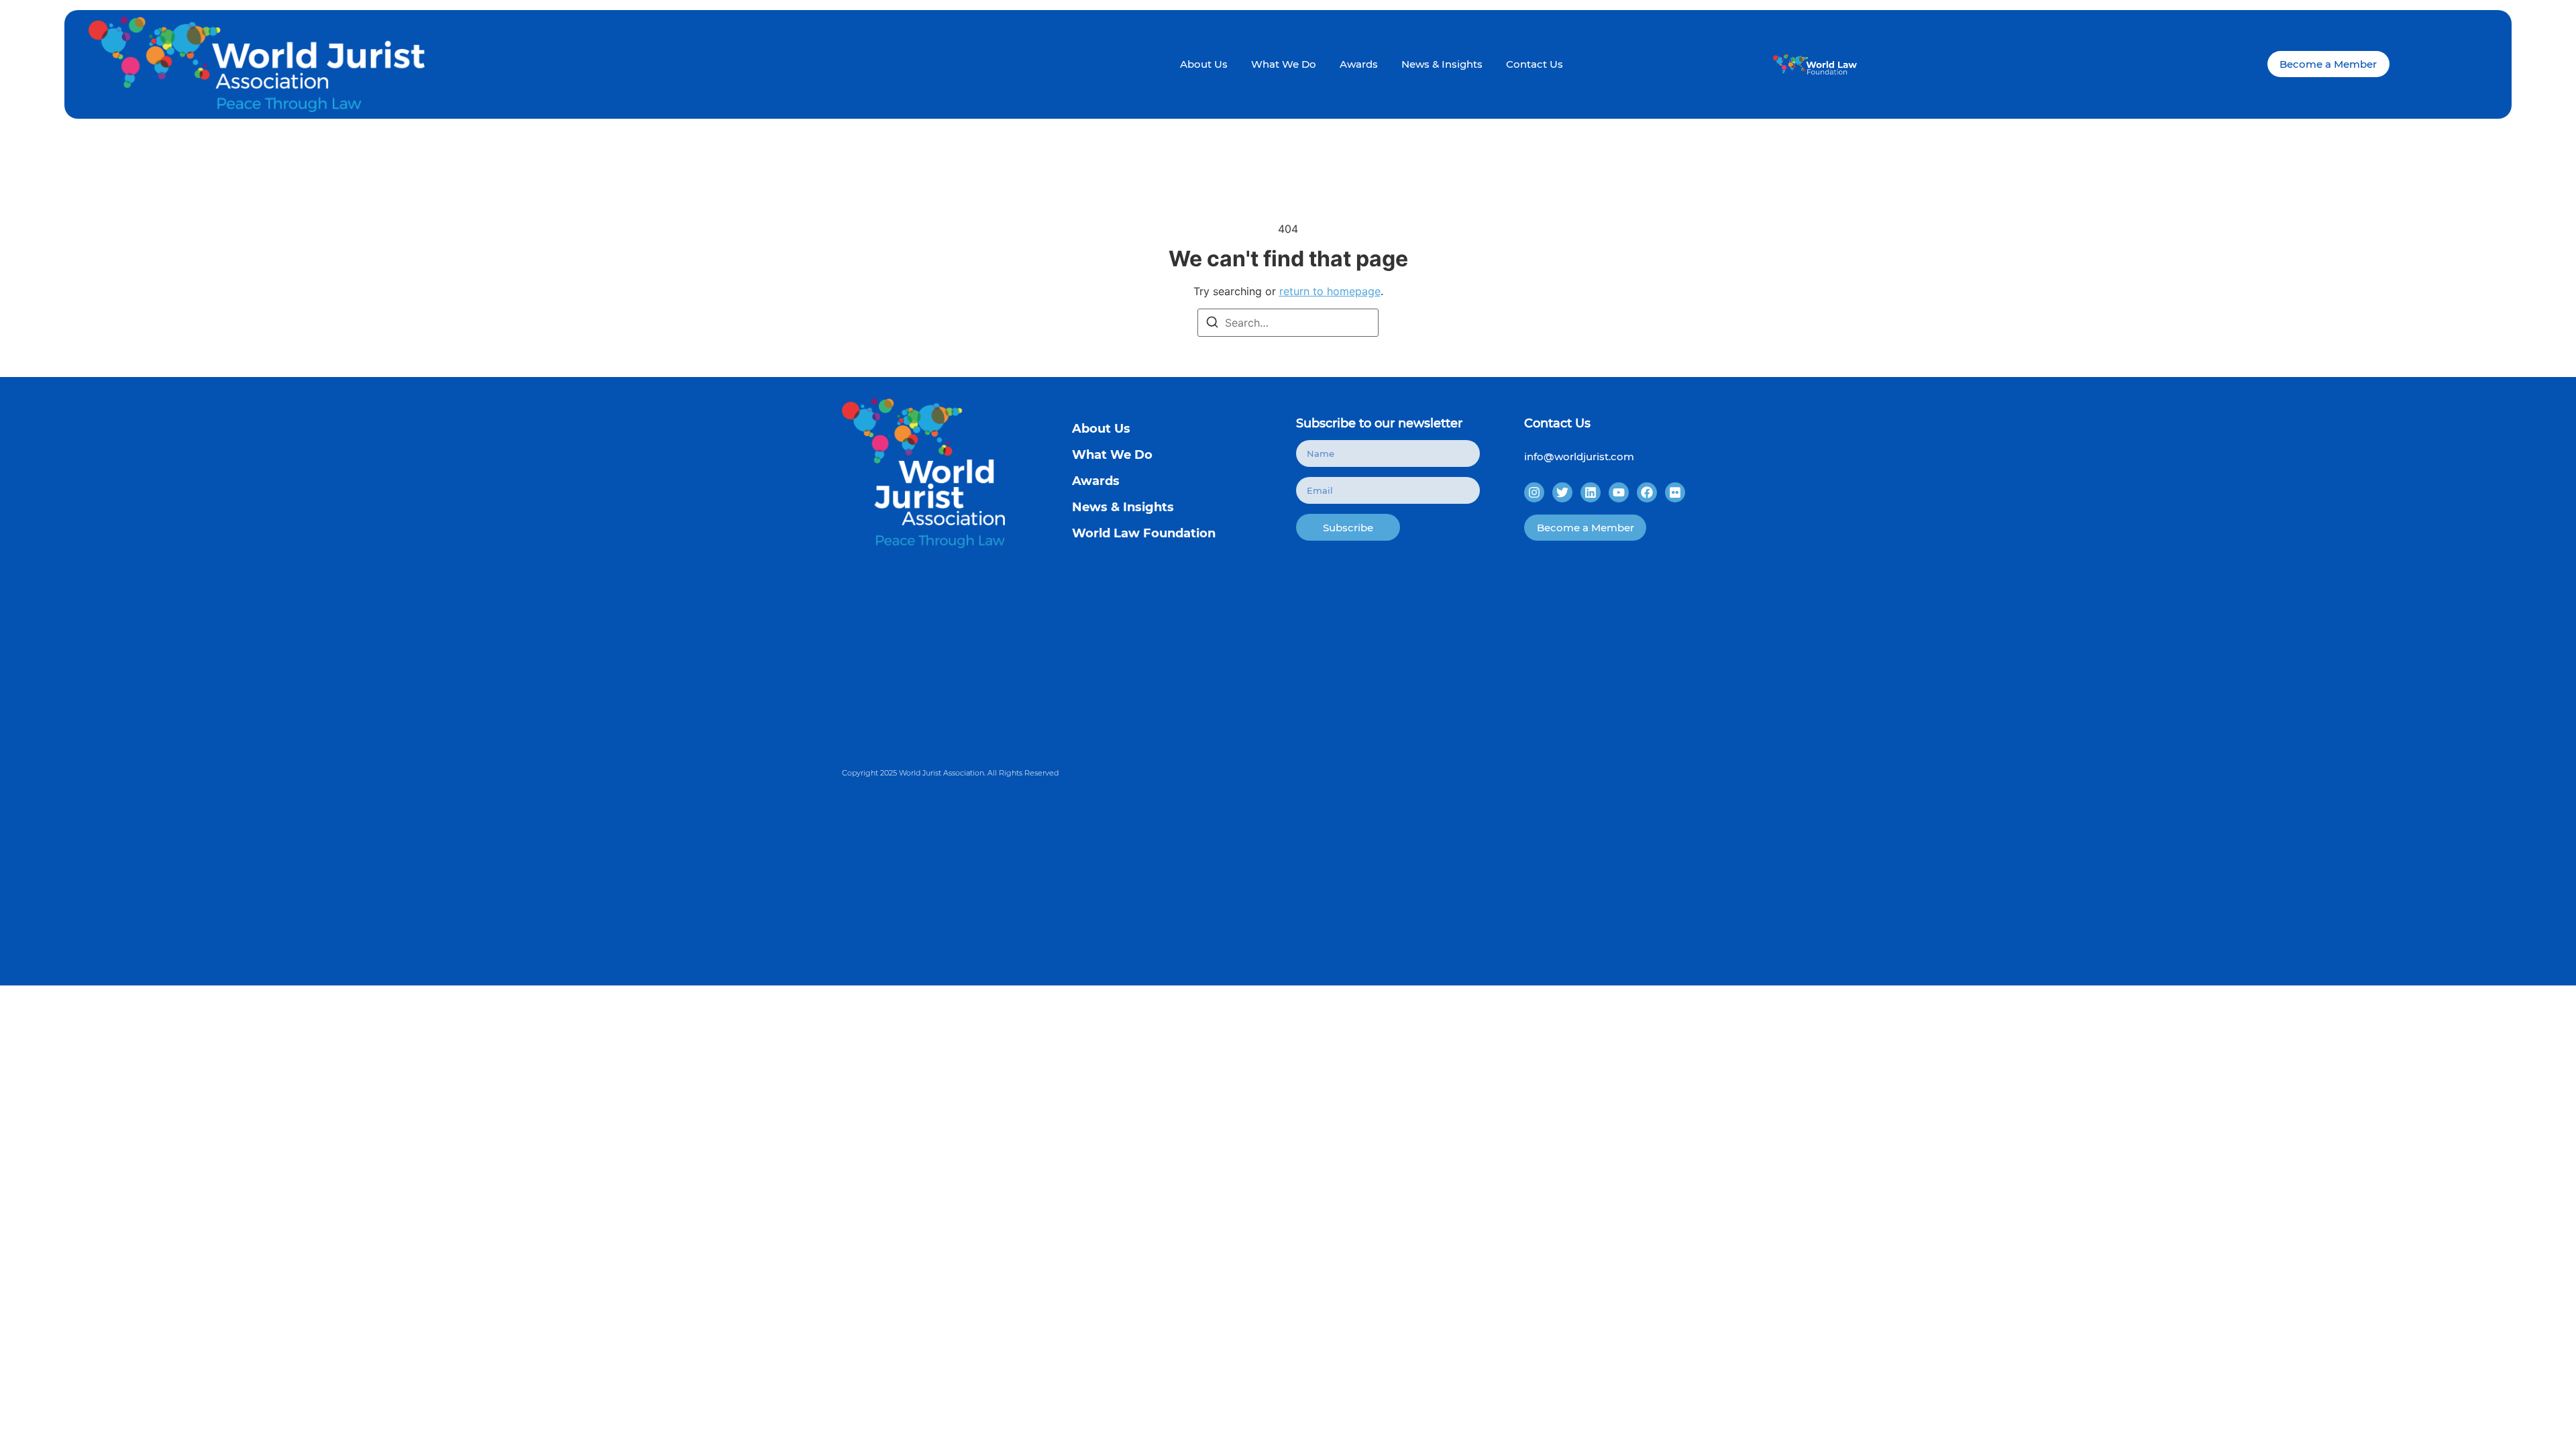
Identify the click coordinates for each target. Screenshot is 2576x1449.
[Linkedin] (1591, 492)
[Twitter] (1562, 492)
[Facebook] (1647, 492)
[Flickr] (1675, 492)
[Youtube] (1619, 492)
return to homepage (1330, 291)
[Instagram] (1534, 492)
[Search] (1212, 323)
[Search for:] (1288, 323)
